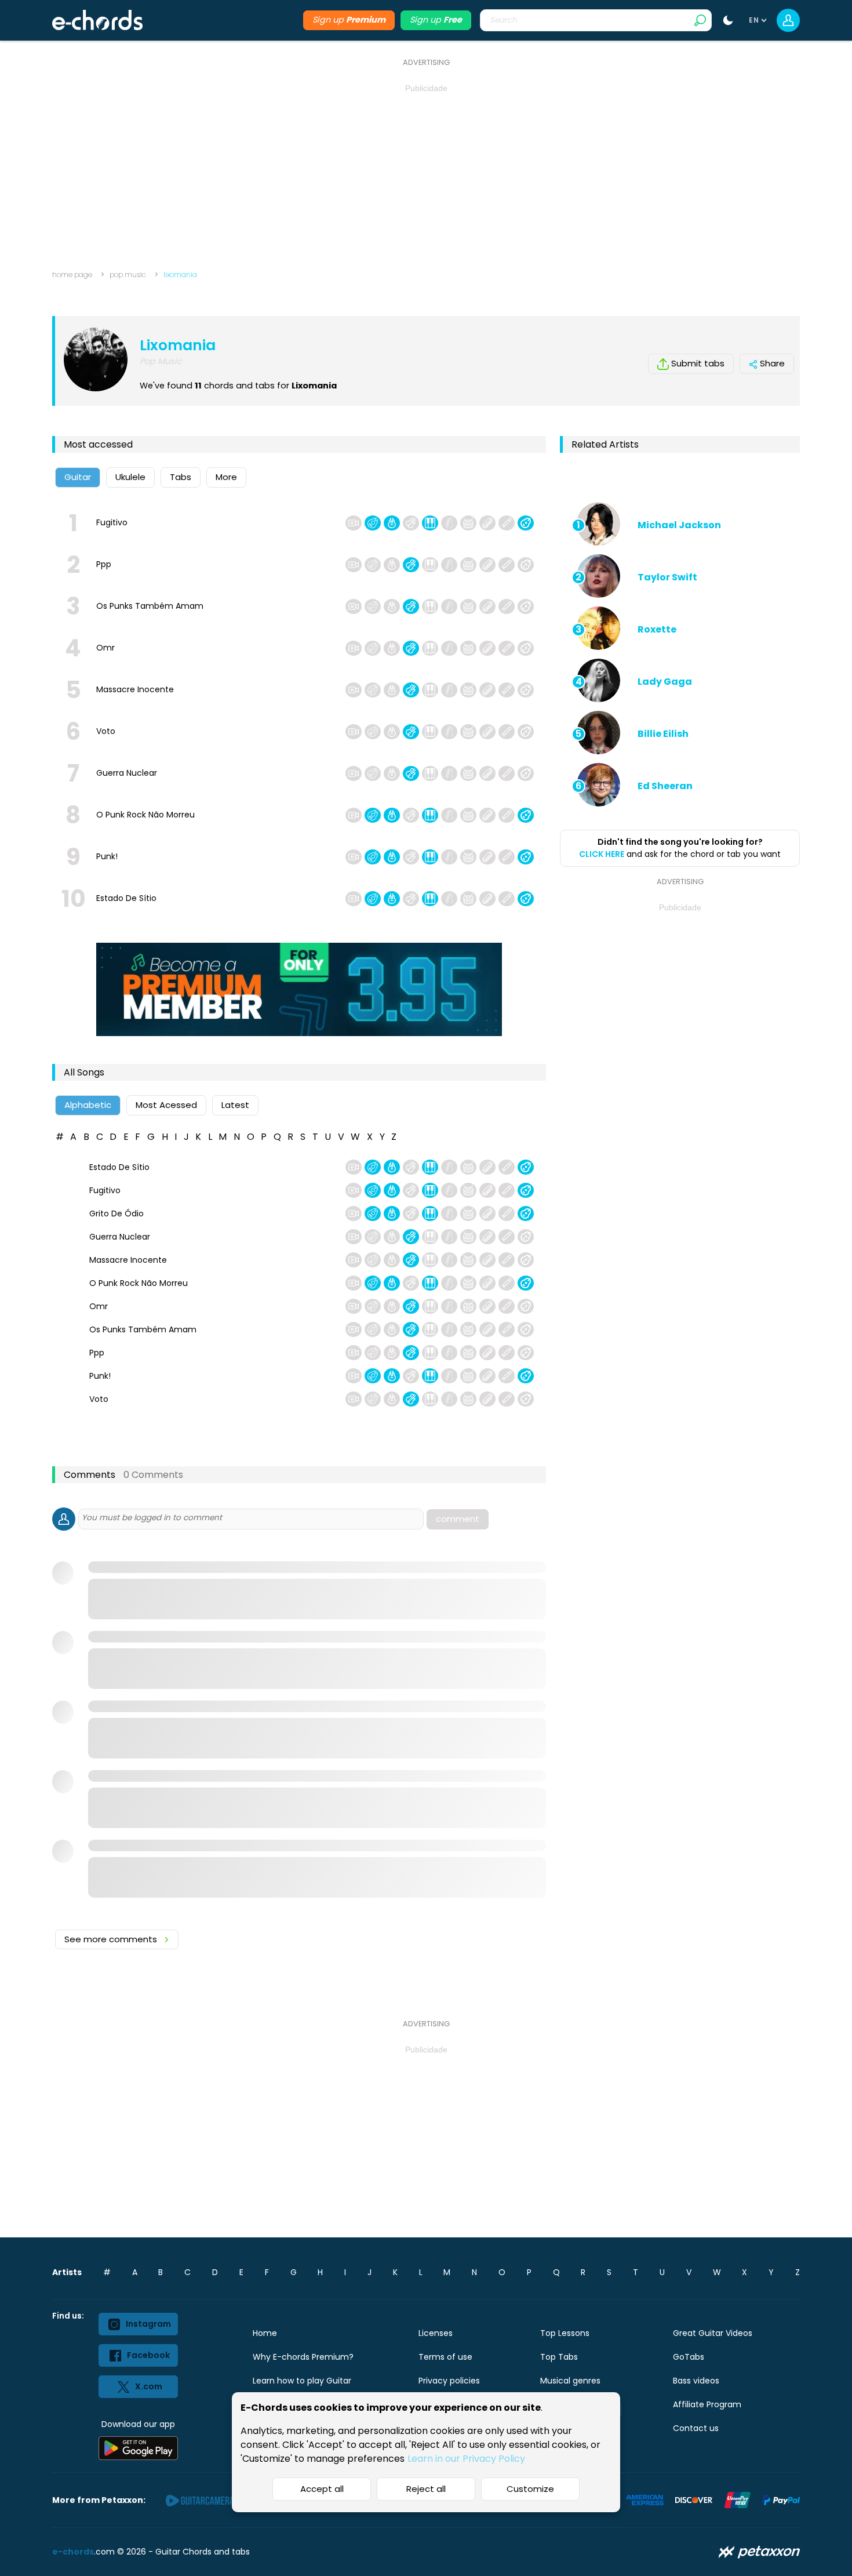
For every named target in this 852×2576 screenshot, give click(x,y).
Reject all (426, 2489)
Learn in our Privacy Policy (466, 2459)
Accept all (322, 2489)
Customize (530, 2489)
